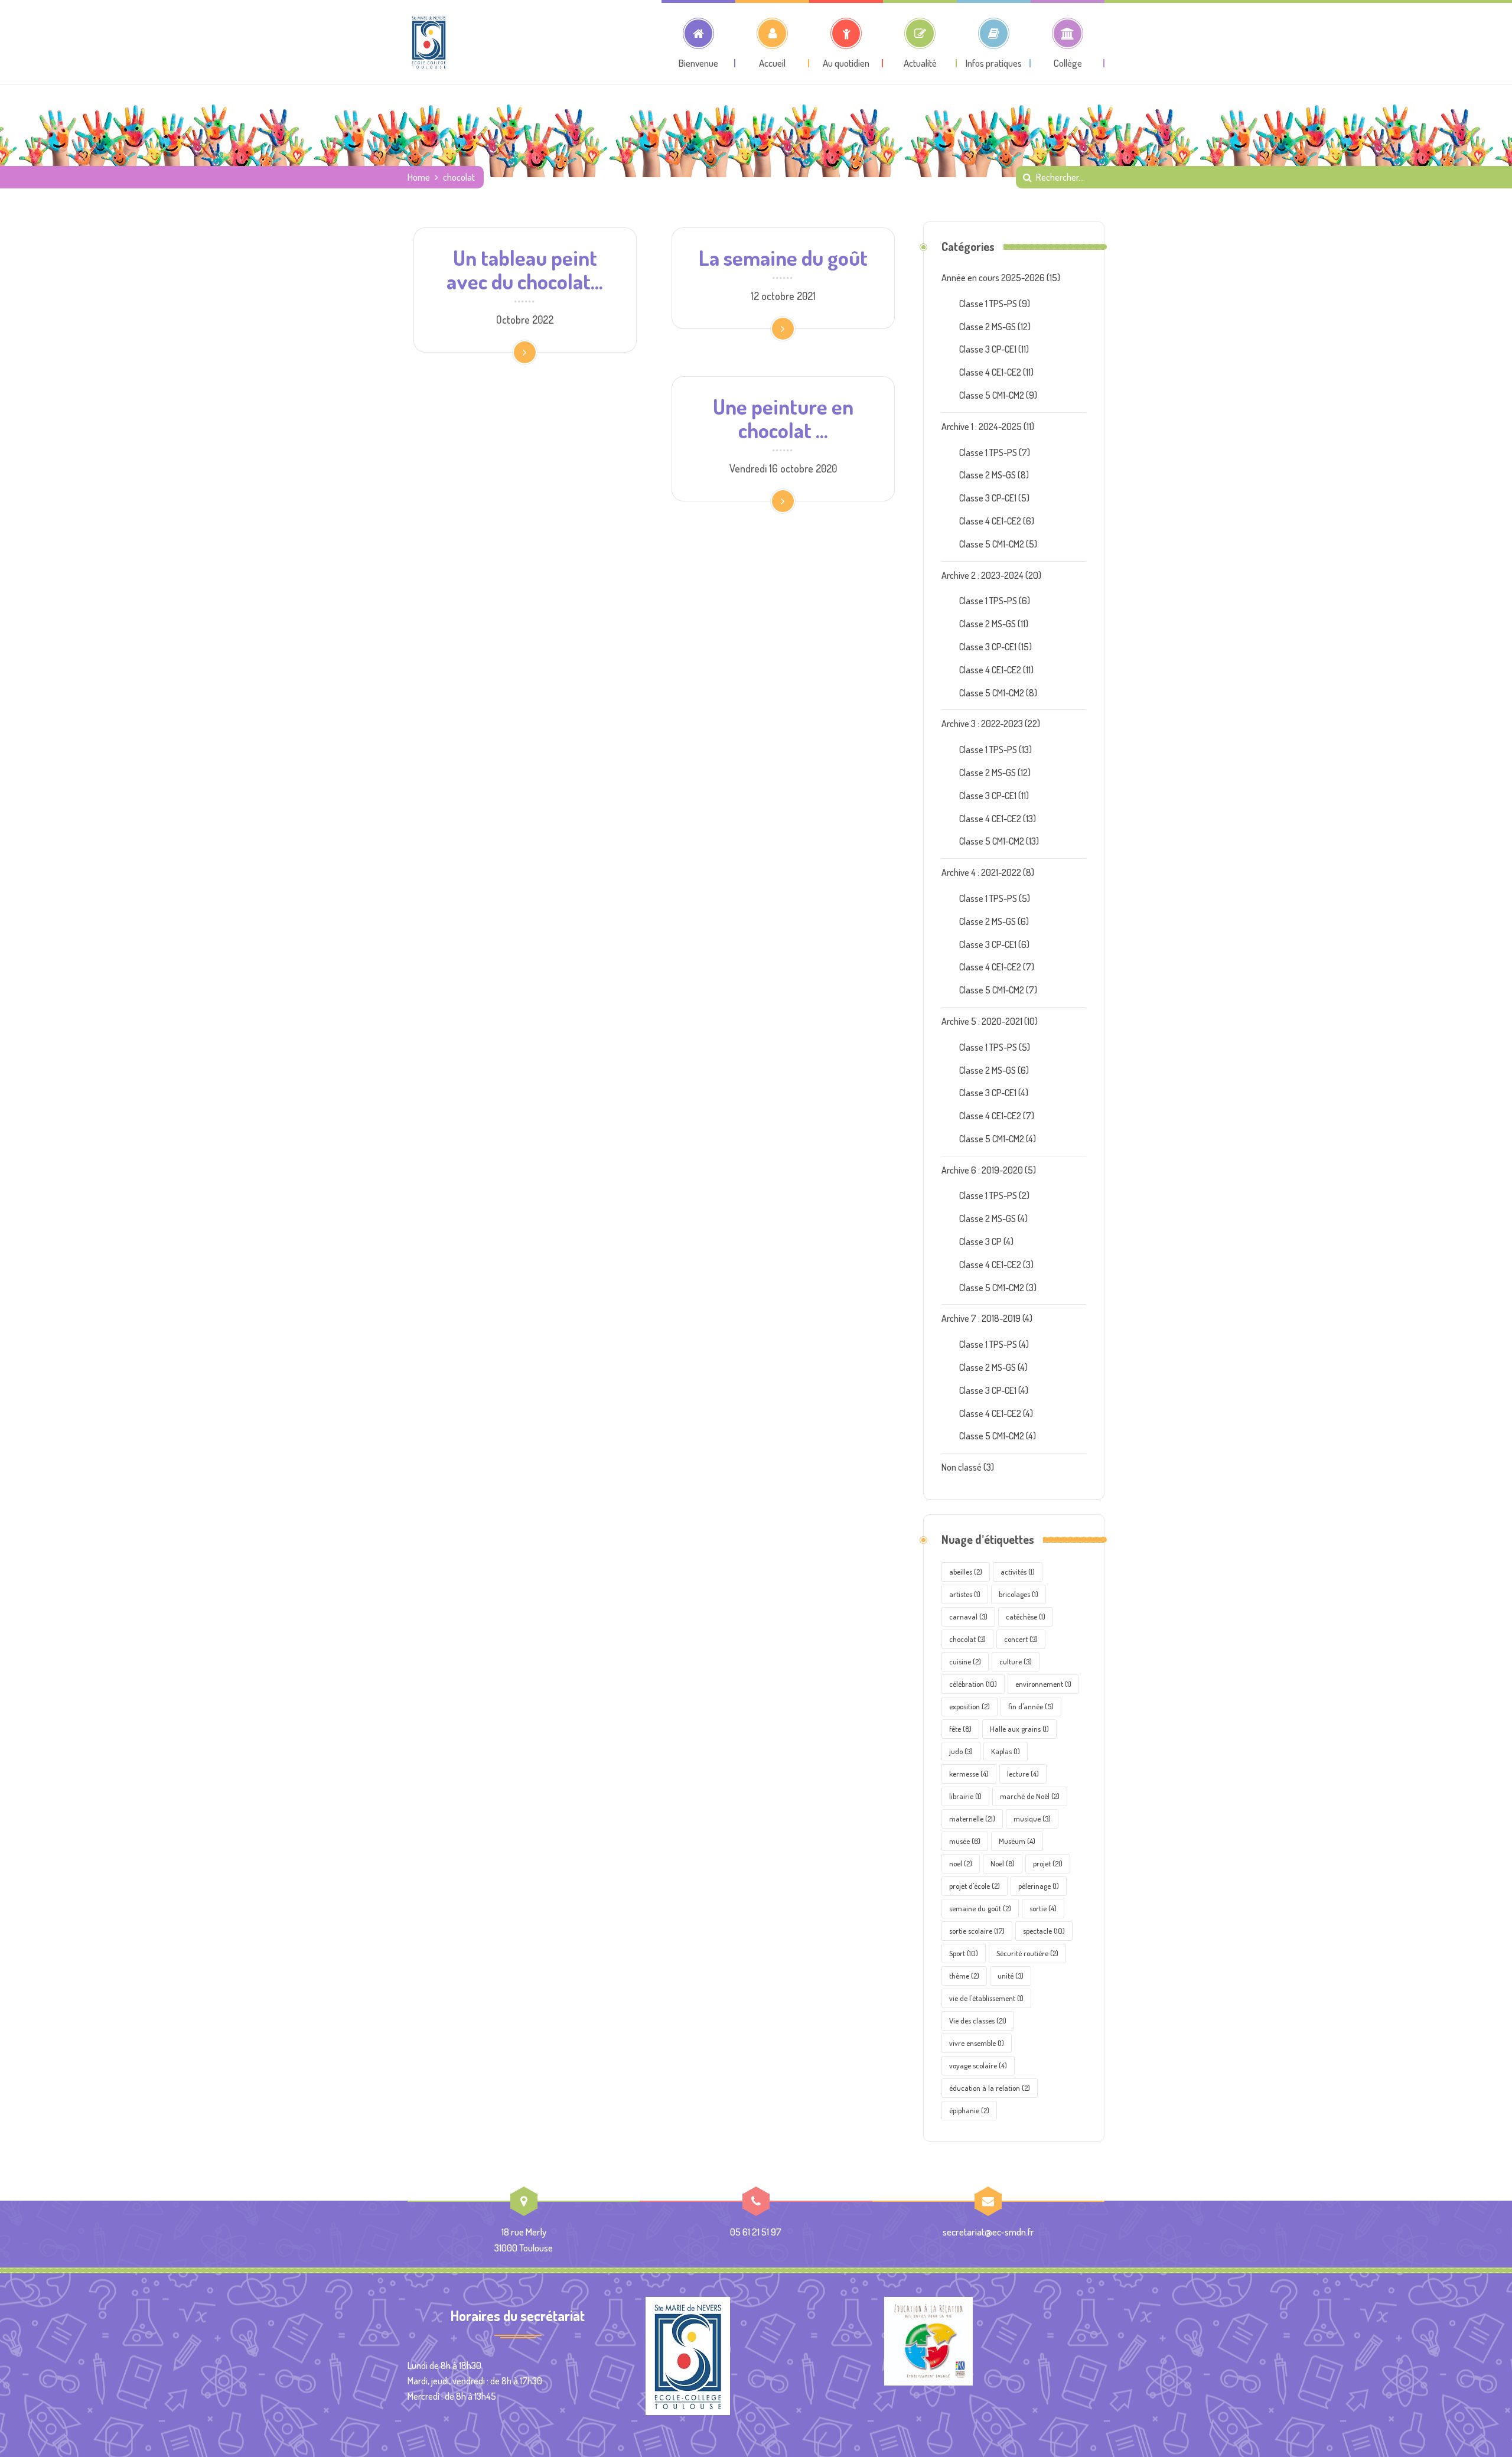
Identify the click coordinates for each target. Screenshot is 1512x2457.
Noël (1003, 1863)
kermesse (969, 1774)
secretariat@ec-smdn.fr (988, 2232)
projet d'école (975, 1886)
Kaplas (1006, 1751)
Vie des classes (978, 2021)
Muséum (1017, 1841)
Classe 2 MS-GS (988, 327)
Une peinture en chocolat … (783, 418)
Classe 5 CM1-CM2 (992, 395)
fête (960, 1729)
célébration (973, 1684)
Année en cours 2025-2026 (993, 278)
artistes (965, 1594)
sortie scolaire (977, 1931)
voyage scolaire (978, 2065)
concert (1021, 1639)
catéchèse (1026, 1617)
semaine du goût (980, 1908)
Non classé (962, 1467)
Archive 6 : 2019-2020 (982, 1170)
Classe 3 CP (980, 1241)
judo (961, 1751)
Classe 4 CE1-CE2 (990, 372)
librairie (965, 1796)
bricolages (1019, 1594)
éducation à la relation (990, 2088)
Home (419, 177)
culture (1016, 1661)
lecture (1023, 1774)
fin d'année (1031, 1706)
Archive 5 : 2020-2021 (982, 1021)
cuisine (965, 1661)
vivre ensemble (977, 2043)
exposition (970, 1706)
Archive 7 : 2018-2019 (981, 1318)
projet (1048, 1863)
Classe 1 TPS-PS (988, 304)
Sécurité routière (1027, 1953)
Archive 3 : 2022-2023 (982, 724)
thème (964, 1976)
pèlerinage (1039, 1886)
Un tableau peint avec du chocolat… (525, 269)
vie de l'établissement (986, 1998)
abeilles (966, 1572)
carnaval (968, 1617)
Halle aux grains (1019, 1729)
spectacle (1044, 1931)
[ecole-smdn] (429, 42)
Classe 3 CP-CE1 (988, 349)
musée (965, 1841)
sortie (1043, 1908)
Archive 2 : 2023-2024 (983, 575)
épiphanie (969, 2110)
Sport (964, 1953)
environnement (1043, 1684)
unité (1011, 1976)
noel (961, 1863)
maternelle (972, 1819)
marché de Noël (1030, 1796)
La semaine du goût (783, 258)
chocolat (967, 1639)
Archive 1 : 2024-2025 (982, 426)
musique (1032, 1819)
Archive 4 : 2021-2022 (981, 872)
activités (1018, 1572)
